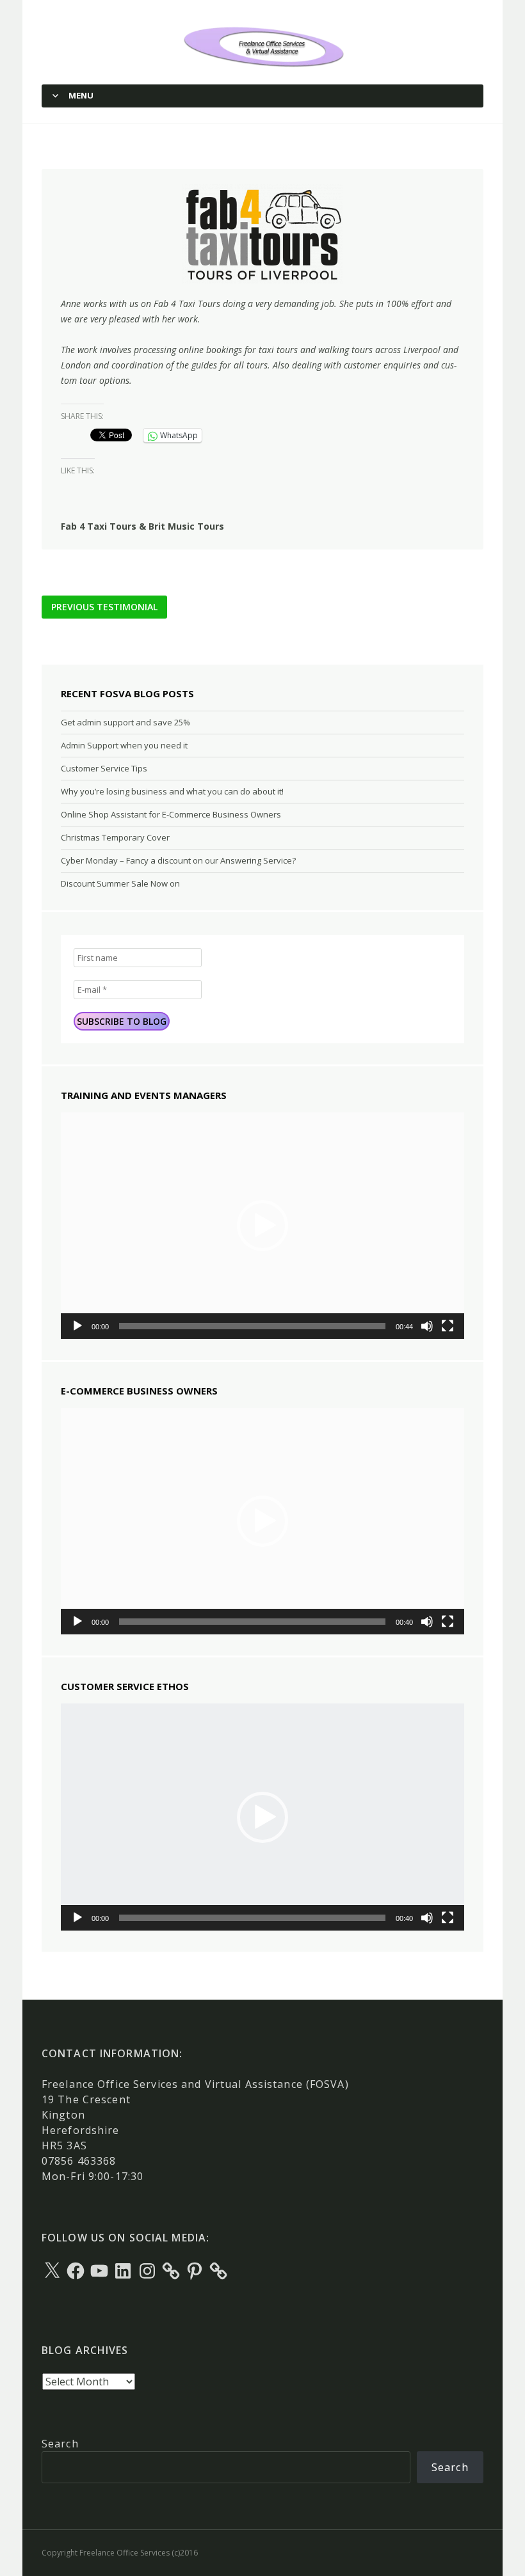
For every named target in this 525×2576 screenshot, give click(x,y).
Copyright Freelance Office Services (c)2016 (120, 2553)
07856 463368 (79, 2161)
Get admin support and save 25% (125, 722)
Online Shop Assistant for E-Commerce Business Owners (171, 814)
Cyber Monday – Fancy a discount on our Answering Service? (178, 860)
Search (60, 2444)
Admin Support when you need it (124, 745)
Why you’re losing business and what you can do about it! (172, 791)
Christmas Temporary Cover (115, 837)
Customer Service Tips (104, 768)
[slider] (252, 1326)
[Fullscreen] (448, 1326)
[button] (262, 1226)
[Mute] (427, 1326)
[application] (262, 1226)
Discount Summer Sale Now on (120, 883)
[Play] (77, 1326)
